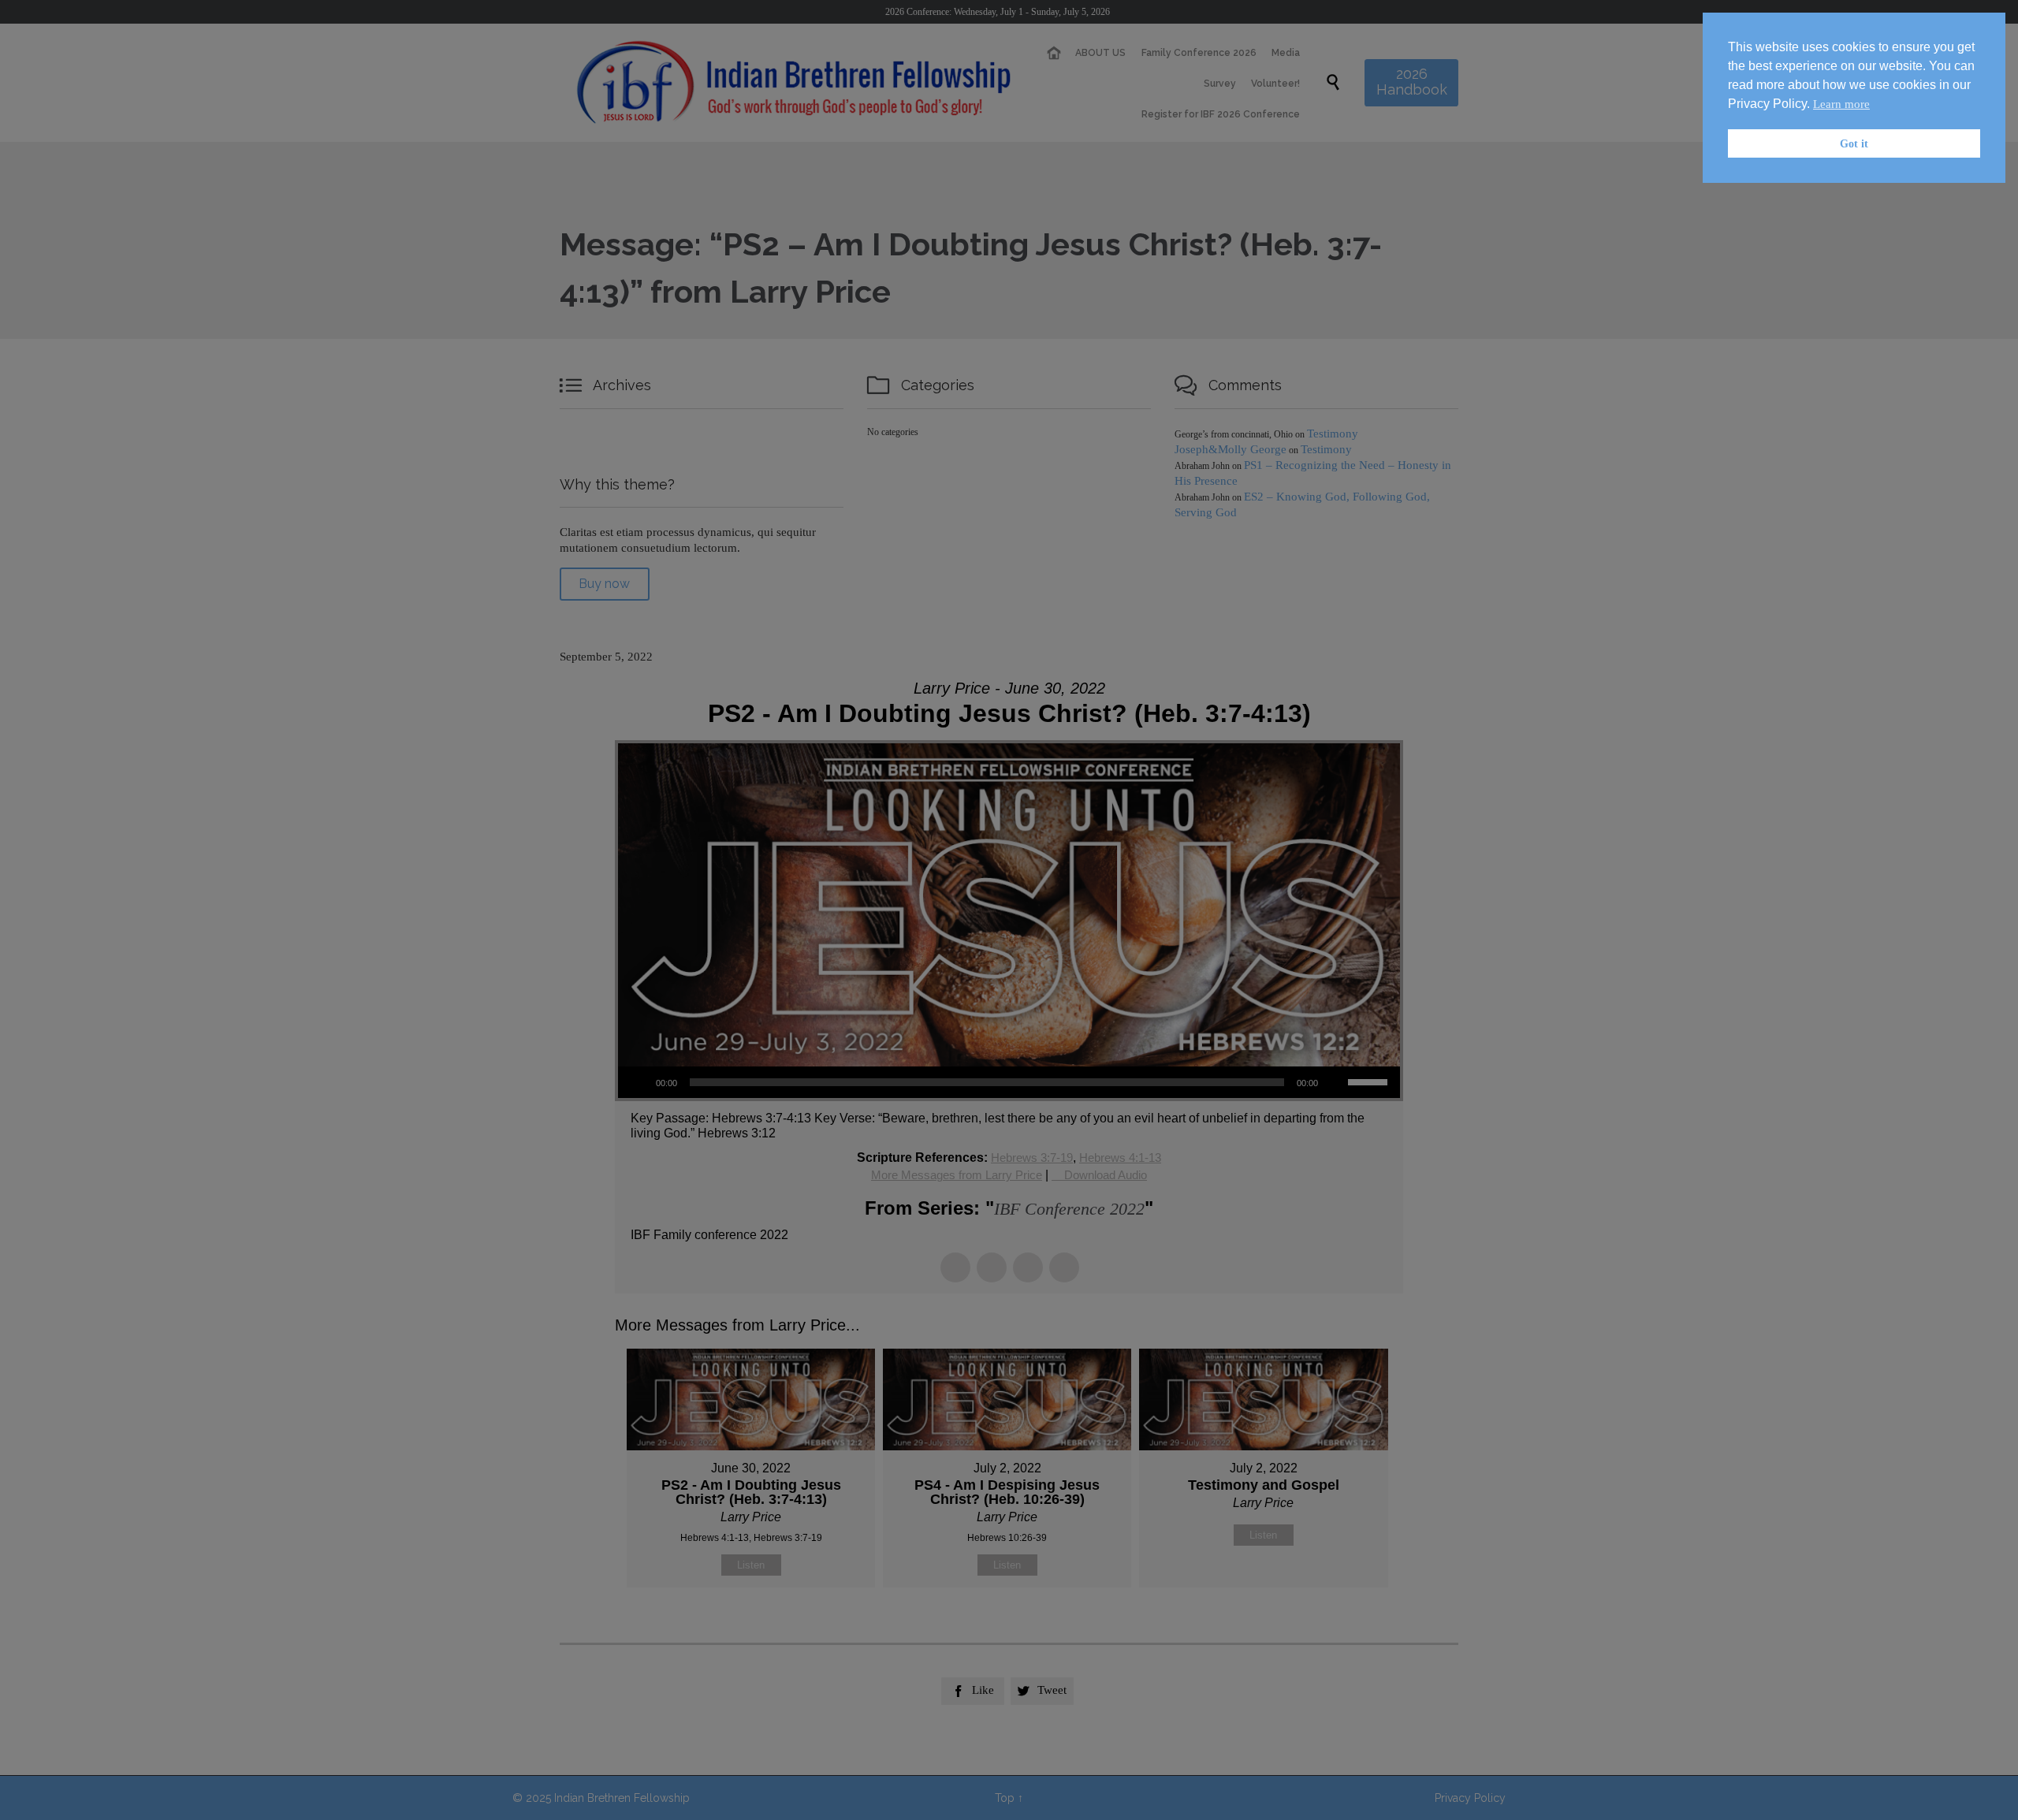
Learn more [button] (1841, 104)
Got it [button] (1854, 143)
